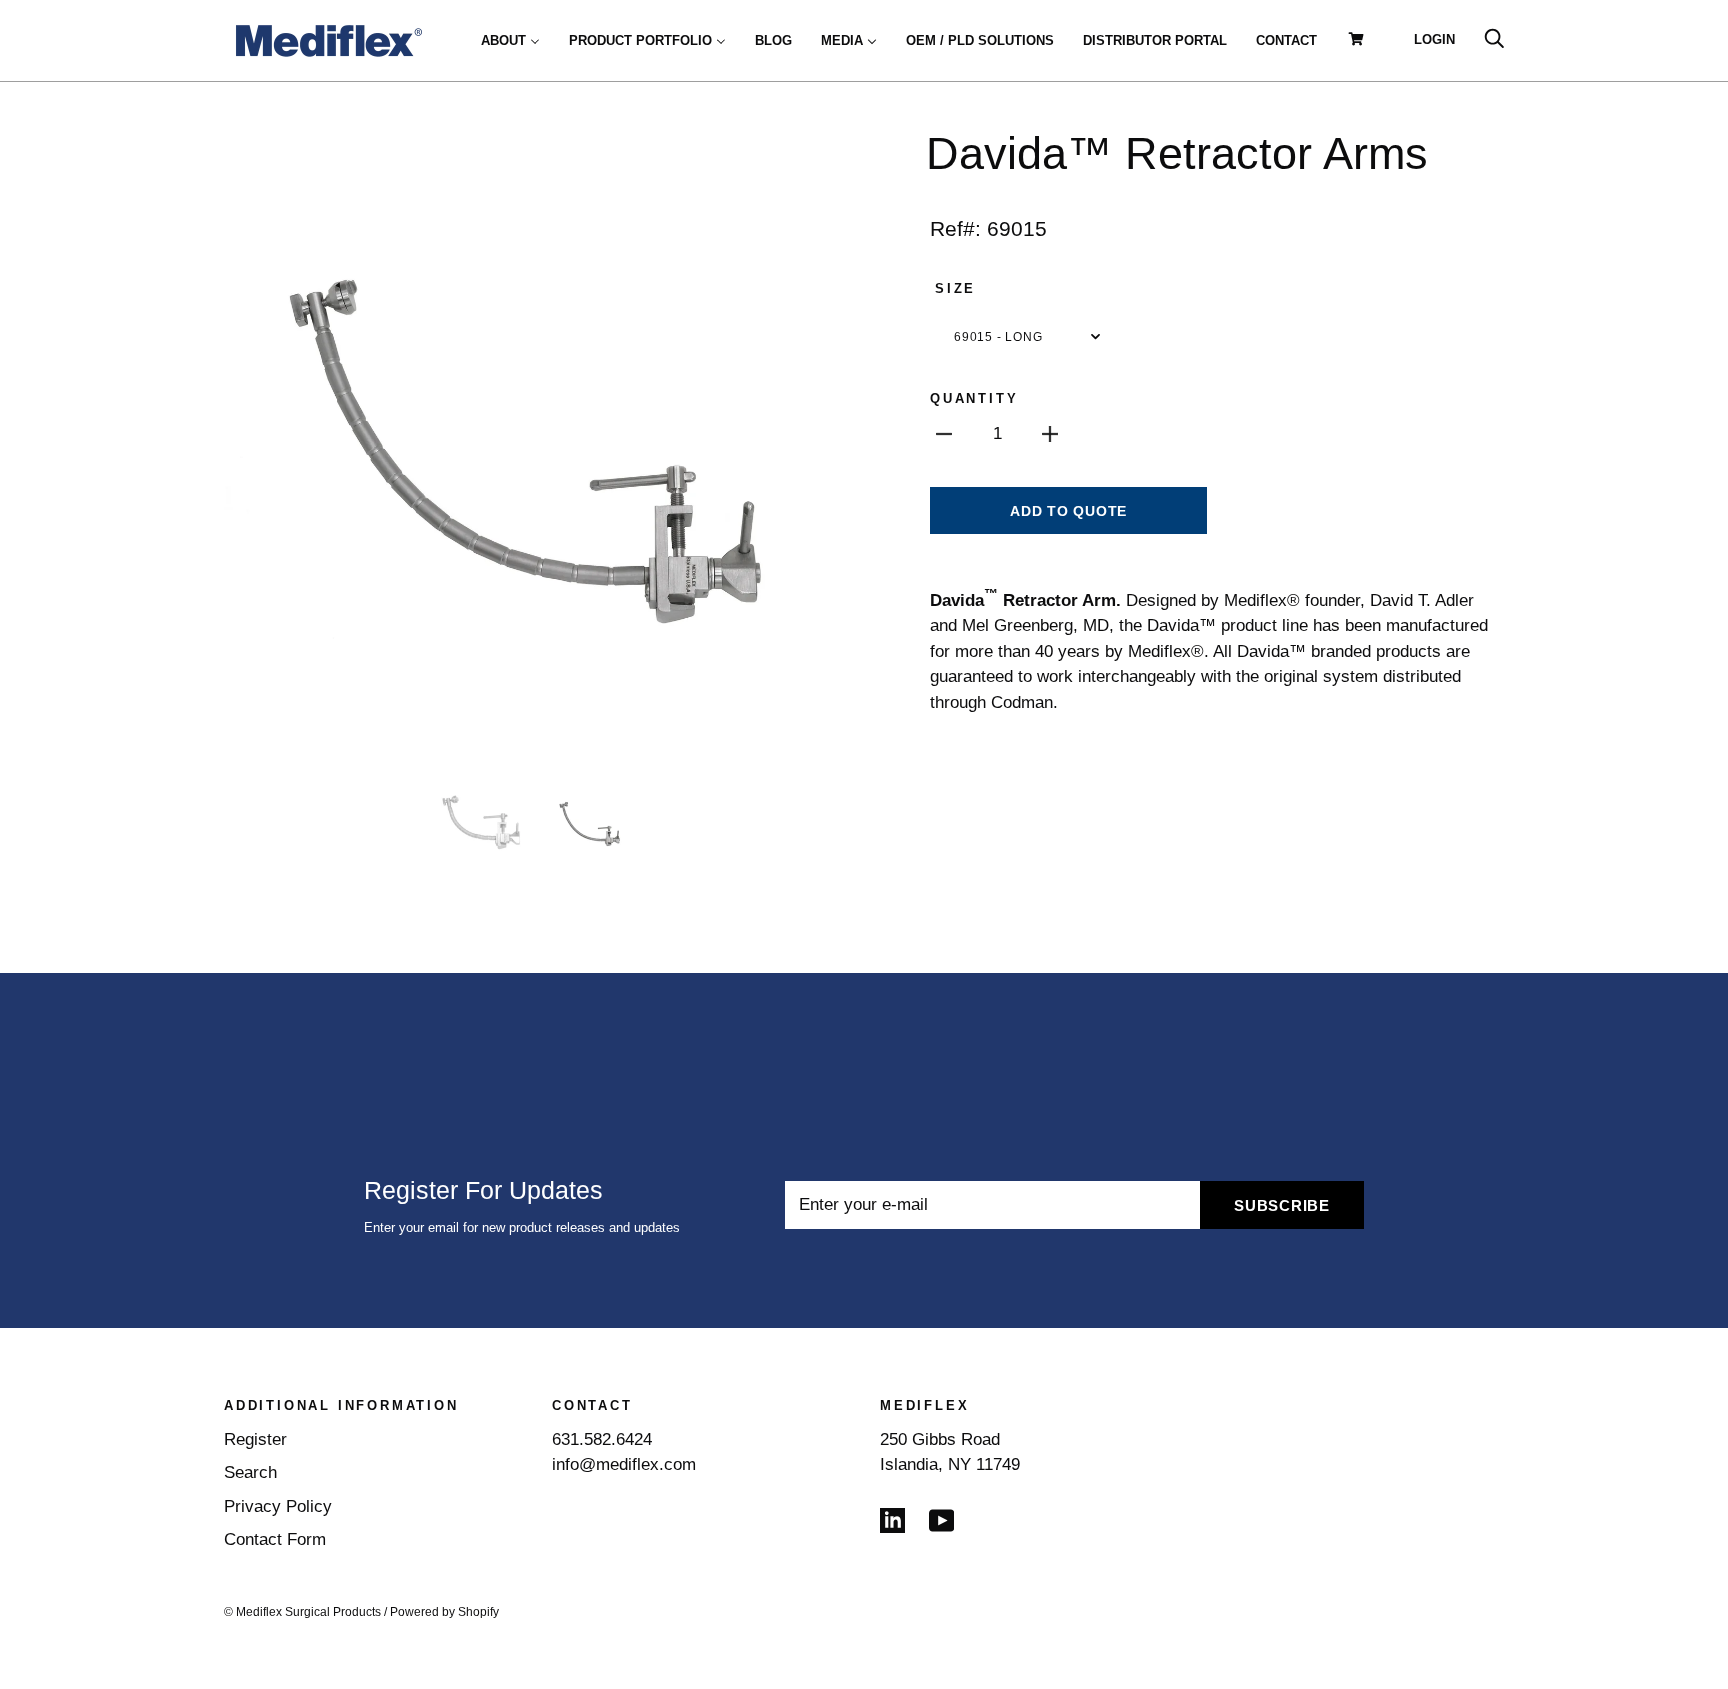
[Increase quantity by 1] (1050, 434)
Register (255, 1439)
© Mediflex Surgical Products (302, 1612)
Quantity (974, 398)
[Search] (1494, 39)
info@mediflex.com (624, 1464)
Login (1434, 39)
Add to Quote (1068, 511)
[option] (536, 443)
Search (250, 1472)
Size (955, 288)
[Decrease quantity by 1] (944, 434)
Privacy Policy (278, 1506)
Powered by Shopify (444, 1612)
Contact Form (275, 1539)
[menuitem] (510, 40)
